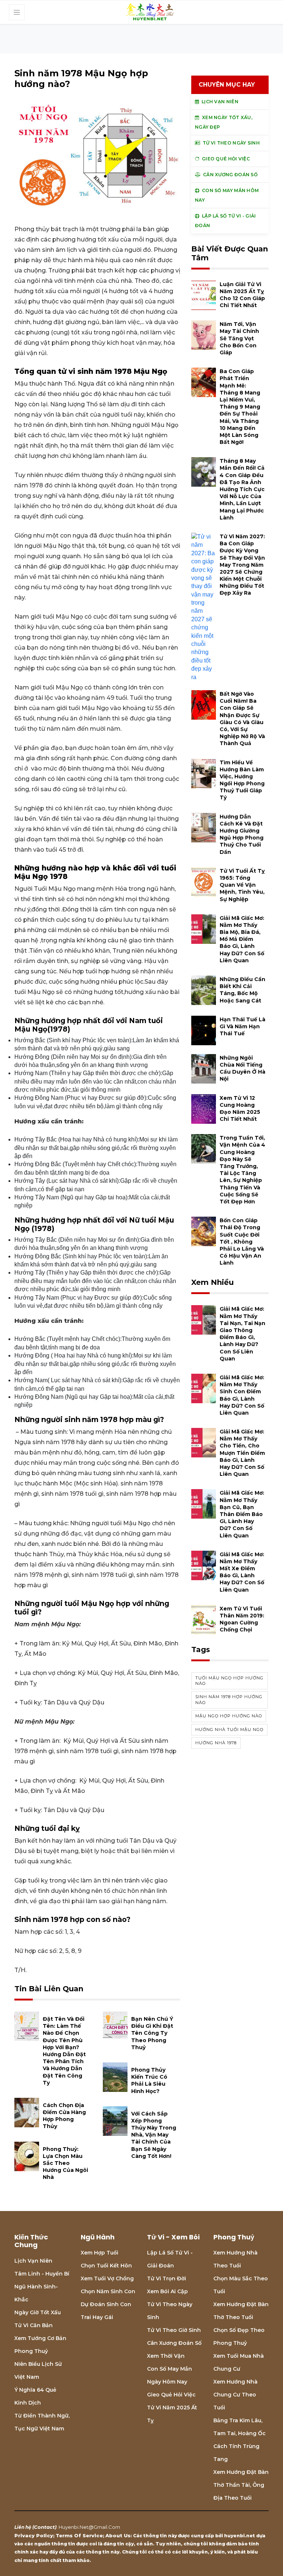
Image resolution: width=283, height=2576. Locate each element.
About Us (118, 2535)
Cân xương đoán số (174, 2343)
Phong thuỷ (31, 2351)
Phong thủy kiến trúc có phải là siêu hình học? (149, 2080)
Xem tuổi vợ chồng (107, 2278)
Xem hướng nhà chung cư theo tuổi (235, 2395)
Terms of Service (79, 2535)
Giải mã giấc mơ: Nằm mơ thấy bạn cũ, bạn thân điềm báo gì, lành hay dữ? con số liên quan (242, 1514)
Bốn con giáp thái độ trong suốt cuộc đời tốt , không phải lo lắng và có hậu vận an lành (242, 1242)
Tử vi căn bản (34, 2325)
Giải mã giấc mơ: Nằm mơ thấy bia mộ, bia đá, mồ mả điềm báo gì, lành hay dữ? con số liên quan (242, 939)
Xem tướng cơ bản (40, 2338)
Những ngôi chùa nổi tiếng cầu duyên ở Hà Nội (242, 1068)
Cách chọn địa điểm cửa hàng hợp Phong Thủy (64, 2116)
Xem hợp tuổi (99, 2253)
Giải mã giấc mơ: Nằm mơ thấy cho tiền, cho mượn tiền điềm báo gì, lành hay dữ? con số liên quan (242, 1453)
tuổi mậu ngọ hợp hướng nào (229, 1681)
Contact (44, 2527)
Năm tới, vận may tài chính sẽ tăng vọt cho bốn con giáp (239, 338)
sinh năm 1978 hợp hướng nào (229, 1699)
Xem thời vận (166, 2356)
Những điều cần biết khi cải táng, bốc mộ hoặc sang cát (242, 990)
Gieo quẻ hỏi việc (171, 2395)
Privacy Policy (34, 2535)
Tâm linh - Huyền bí (42, 2274)
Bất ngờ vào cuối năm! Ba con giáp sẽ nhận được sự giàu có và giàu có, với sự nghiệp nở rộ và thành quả (242, 719)
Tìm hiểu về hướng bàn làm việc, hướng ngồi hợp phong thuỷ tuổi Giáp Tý (242, 780)
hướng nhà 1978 (216, 1743)
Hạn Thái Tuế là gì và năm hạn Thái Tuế (242, 1026)
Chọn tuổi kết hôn (106, 2266)
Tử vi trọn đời (167, 2278)
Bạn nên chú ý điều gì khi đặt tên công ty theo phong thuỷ (152, 2033)
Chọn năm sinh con (108, 2291)
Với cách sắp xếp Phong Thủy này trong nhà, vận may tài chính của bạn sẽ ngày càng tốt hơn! (154, 2135)
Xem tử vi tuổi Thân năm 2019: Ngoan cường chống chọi (242, 1619)
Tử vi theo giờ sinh (174, 2330)
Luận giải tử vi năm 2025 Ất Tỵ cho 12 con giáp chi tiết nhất (242, 295)
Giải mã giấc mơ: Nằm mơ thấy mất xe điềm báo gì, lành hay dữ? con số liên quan (242, 1572)
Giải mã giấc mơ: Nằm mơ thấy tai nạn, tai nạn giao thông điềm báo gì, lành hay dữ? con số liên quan (242, 1334)
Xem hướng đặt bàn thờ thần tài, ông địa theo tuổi (241, 2485)
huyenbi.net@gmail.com (89, 2527)
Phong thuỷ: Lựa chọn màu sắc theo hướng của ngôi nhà (65, 2163)
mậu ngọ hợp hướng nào (229, 1716)
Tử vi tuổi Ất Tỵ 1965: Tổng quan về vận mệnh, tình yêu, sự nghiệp (242, 885)
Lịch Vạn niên (33, 2261)
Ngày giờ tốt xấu (38, 2312)
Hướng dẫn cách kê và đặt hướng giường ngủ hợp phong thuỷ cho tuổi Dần (242, 834)
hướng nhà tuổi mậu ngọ (229, 1729)
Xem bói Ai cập (167, 2291)
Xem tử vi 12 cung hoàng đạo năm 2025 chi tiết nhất (240, 1109)
